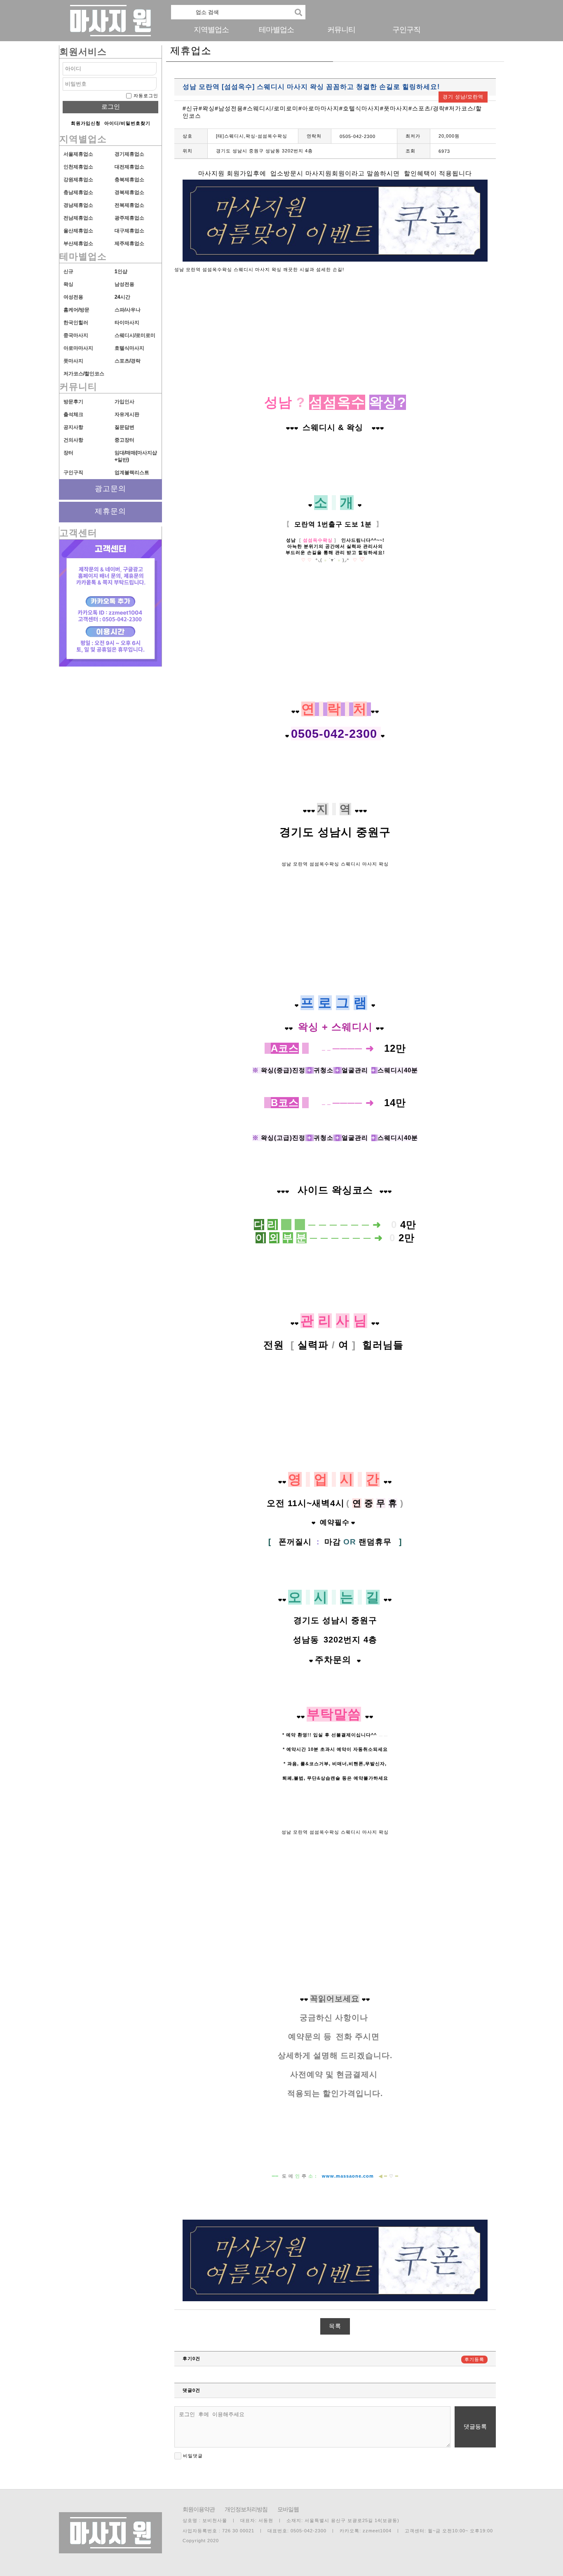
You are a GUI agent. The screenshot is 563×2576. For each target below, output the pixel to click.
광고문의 (110, 489)
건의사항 (73, 440)
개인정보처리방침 (246, 2509)
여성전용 (73, 297)
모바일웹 (288, 2509)
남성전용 (124, 284)
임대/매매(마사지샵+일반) (136, 456)
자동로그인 (146, 96)
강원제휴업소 (78, 180)
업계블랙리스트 (132, 473)
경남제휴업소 (78, 205)
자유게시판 (127, 414)
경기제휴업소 (129, 154)
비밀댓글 (192, 2456)
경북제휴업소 (129, 192)
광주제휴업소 (129, 218)
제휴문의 (110, 511)
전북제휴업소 (129, 205)
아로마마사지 (78, 348)
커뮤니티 (341, 30)
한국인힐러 (76, 323)
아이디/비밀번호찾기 (127, 123)
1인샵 (121, 271)
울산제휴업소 (78, 231)
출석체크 (73, 414)
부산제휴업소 (78, 243)
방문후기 (73, 402)
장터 (68, 453)
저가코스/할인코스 (84, 374)
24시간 (122, 297)
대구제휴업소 (129, 231)
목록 (335, 2326)
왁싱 (68, 284)
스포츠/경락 (128, 361)
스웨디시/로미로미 (135, 335)
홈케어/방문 (76, 310)
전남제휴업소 (78, 218)
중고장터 (124, 440)
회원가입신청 (86, 123)
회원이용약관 (199, 2509)
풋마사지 (73, 361)
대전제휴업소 (129, 167)
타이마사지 (127, 323)
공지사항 (73, 427)
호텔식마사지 (129, 348)
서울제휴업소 (78, 154)
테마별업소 (276, 30)
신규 (68, 271)
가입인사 (124, 402)
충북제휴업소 (129, 180)
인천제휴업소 (78, 167)
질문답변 (124, 427)
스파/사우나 (128, 310)
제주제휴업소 (129, 243)
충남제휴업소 (78, 192)
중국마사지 (76, 335)
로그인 (111, 106)
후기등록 (474, 2359)
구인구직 (406, 30)
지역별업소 (211, 30)
